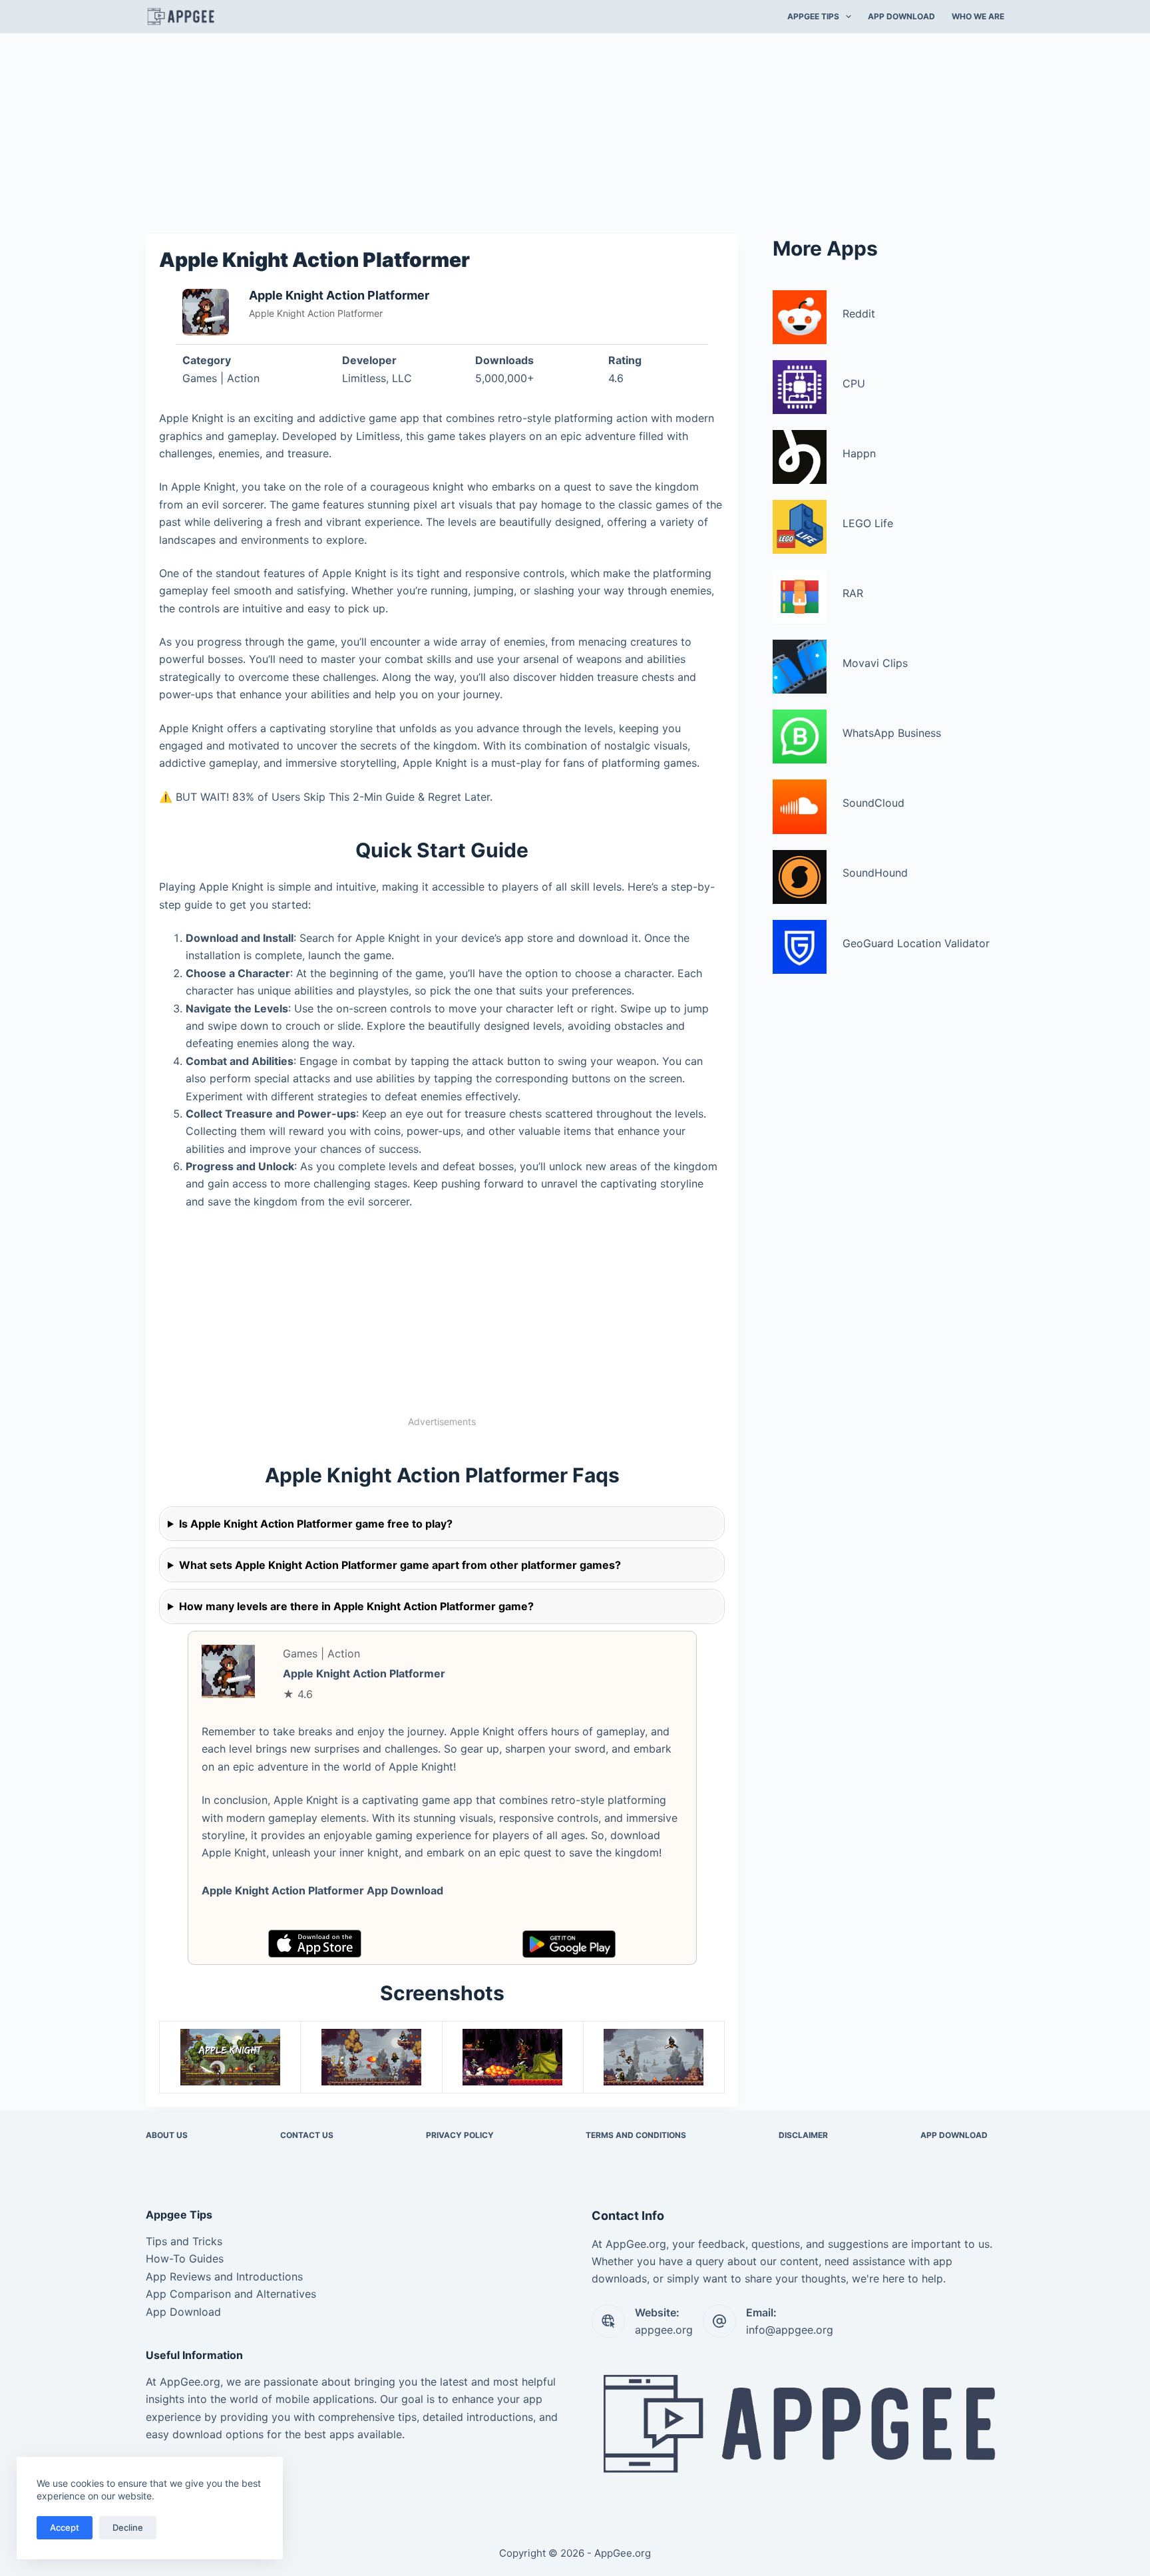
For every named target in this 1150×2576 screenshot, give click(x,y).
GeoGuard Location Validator (916, 943)
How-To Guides (185, 2258)
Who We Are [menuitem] (978, 16)
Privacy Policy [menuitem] (460, 2135)
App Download (183, 2312)
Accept (65, 2527)
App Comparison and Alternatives (231, 2294)
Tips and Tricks (184, 2241)
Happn (859, 453)
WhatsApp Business (892, 733)
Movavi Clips (875, 663)
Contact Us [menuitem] (307, 2135)
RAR (853, 593)
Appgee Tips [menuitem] (813, 16)
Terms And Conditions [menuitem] (636, 2135)
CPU (854, 383)
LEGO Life (868, 523)
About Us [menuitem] (167, 2135)
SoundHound (875, 873)
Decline (128, 2527)
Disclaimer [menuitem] (803, 2135)
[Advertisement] (575, 132)
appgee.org (664, 2330)
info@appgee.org (790, 2330)
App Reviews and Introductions (224, 2276)
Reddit (859, 314)
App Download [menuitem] (901, 16)
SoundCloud (873, 803)
